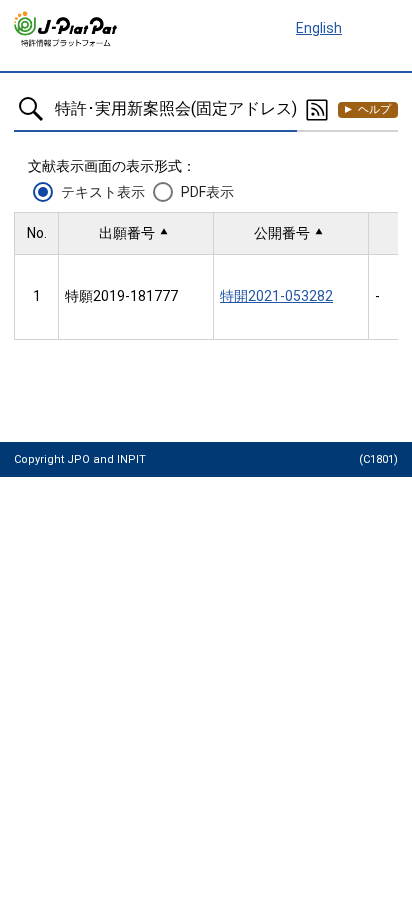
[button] (136, 233)
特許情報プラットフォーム (66, 29)
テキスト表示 (103, 192)
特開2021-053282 (276, 296)
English (319, 28)
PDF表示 (207, 192)
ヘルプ (374, 109)
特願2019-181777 (121, 296)
